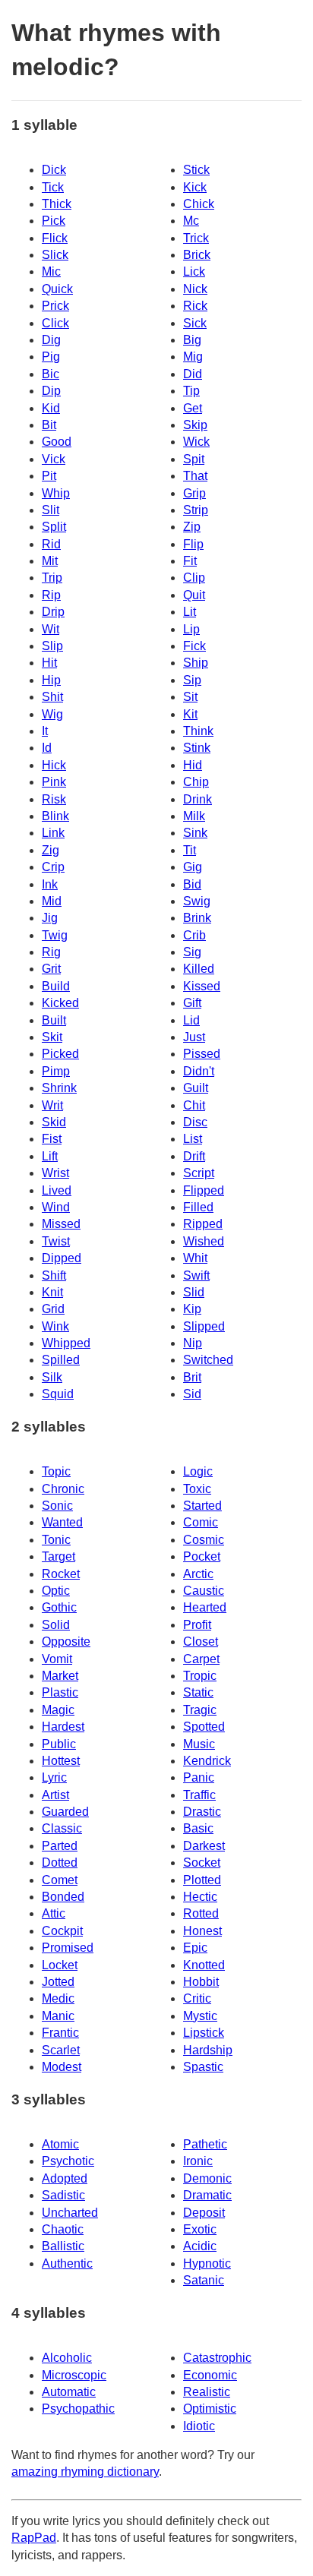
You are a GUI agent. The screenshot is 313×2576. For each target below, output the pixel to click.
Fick (194, 646)
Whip (56, 493)
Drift (194, 1156)
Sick (195, 323)
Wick (196, 442)
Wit (51, 629)
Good (57, 442)
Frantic (60, 2033)
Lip (191, 629)
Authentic (67, 2263)
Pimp (56, 1071)
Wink (55, 1326)
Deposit (204, 2213)
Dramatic (207, 2195)
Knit (52, 1292)
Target (58, 1556)
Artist (55, 1795)
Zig (51, 850)
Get (193, 408)
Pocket (202, 1556)
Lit (190, 612)
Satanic (204, 2280)
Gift (192, 1003)
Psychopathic (78, 2409)
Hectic (200, 1897)
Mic (51, 271)
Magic (58, 1710)
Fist (52, 1139)
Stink (197, 748)
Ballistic (63, 2246)
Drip (53, 612)
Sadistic (63, 2195)
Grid (53, 1309)
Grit (51, 969)
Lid (191, 1020)
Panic (199, 1777)
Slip (52, 646)
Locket (60, 1965)
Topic (56, 1471)
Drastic (202, 1812)
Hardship (208, 2050)
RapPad (34, 2538)
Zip (192, 527)
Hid (193, 765)
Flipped (204, 1190)
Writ (52, 1105)
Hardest (63, 1727)
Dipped (62, 1258)
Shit (52, 697)
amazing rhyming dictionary (85, 2472)
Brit (192, 1377)
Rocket (61, 1574)
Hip (51, 680)
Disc (195, 1122)
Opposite (66, 1642)
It (45, 731)
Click (55, 323)
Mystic (200, 2016)
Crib (194, 935)
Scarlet (61, 2050)
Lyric (54, 1777)
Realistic (207, 2392)
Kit (190, 714)
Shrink (59, 1088)
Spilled (61, 1360)
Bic (51, 374)
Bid (192, 884)
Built (54, 1020)
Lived (57, 1190)
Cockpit (62, 1931)
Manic (58, 2016)
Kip (192, 1309)
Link (53, 833)
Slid (194, 1292)
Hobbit (201, 1982)
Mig (193, 357)
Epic (195, 1948)
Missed (61, 1224)
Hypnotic (207, 2263)
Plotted (202, 1880)
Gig (193, 867)
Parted (60, 1846)
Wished (204, 1241)
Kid (51, 408)
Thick (57, 204)
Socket (202, 1863)
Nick (195, 289)
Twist (56, 1241)
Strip (196, 510)
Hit (49, 663)
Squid (58, 1394)
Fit (190, 561)
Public (59, 1744)
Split (54, 527)
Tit (190, 850)
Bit (49, 425)
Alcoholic (67, 2358)
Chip (196, 782)
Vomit (57, 1659)
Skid (54, 1122)
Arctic (198, 1574)
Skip (195, 425)
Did (193, 374)
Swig (197, 901)
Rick (195, 306)
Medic (58, 1998)
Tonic (56, 1540)
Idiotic (199, 2426)
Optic (56, 1591)
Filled (198, 1207)
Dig (51, 340)
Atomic (60, 2144)
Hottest (61, 1761)
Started (202, 1506)
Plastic (60, 1692)
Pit (49, 476)
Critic (197, 1998)
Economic (210, 2375)
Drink (198, 799)
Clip (194, 578)
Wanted (62, 1522)
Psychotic (68, 2161)
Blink (55, 816)
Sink (195, 833)
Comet (60, 1880)
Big (192, 340)
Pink (54, 782)
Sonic (57, 1506)
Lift (50, 1156)
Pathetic (205, 2144)
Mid (52, 901)
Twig (55, 935)
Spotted (204, 1727)
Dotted (60, 1863)
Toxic (197, 1489)
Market (60, 1676)
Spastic (203, 2067)
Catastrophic (217, 2358)
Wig (52, 714)
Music (199, 1744)
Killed (199, 969)
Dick (54, 170)
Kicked (60, 1003)
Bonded (63, 1897)
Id (47, 748)
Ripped (203, 1224)
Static (198, 1692)
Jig (50, 918)
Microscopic (74, 2375)
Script (199, 1173)
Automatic (69, 2392)
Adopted (65, 2178)
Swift (196, 1275)
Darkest (204, 1846)
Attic (54, 1913)
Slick (55, 255)
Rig (51, 952)
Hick (54, 765)
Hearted (205, 1607)
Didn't (199, 1071)
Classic (62, 1828)
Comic (201, 1522)
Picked (60, 1054)
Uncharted (70, 2213)
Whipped (66, 1343)
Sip (192, 680)
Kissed (202, 986)
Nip (193, 1343)
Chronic (63, 1489)
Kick (195, 187)
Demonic (207, 2178)
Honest (202, 1931)
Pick (54, 221)
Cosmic (204, 1540)
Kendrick (207, 1761)
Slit (51, 510)
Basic (198, 1828)
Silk (52, 1377)
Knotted (204, 1965)
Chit (194, 1105)
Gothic (59, 1607)
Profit (197, 1625)
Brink (197, 918)
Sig (192, 952)
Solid (56, 1625)
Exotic (200, 2229)
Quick (57, 289)
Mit (50, 561)
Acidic (200, 2246)
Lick (194, 271)
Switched (208, 1360)
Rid (51, 544)
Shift (54, 1275)
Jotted (58, 1982)
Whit (195, 1258)
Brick (197, 255)
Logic (198, 1471)
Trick (196, 238)
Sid (192, 1394)
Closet (201, 1642)
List (193, 1139)
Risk (54, 799)
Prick (55, 306)
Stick (196, 170)
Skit (52, 1037)
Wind (56, 1207)
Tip (191, 391)
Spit (194, 459)
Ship (196, 663)
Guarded (65, 1812)
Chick (199, 204)
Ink (50, 884)
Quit (194, 595)
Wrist (55, 1173)
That (195, 476)
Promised (68, 1948)
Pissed (202, 1054)
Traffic (199, 1795)
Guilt (196, 1088)
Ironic (198, 2161)
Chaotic (63, 2229)
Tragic (200, 1710)
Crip (53, 867)
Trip (52, 578)
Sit (190, 697)
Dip (51, 391)
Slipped (204, 1326)
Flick (55, 238)
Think (198, 731)
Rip (51, 595)
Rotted (201, 1913)
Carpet (201, 1659)
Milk (194, 816)
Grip (194, 493)
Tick (53, 187)
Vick (54, 459)
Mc (191, 221)
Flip (193, 544)
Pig (51, 357)
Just (194, 1037)
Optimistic (210, 2409)
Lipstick (204, 2033)
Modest (62, 2067)
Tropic (200, 1676)
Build (56, 986)
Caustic (204, 1591)
